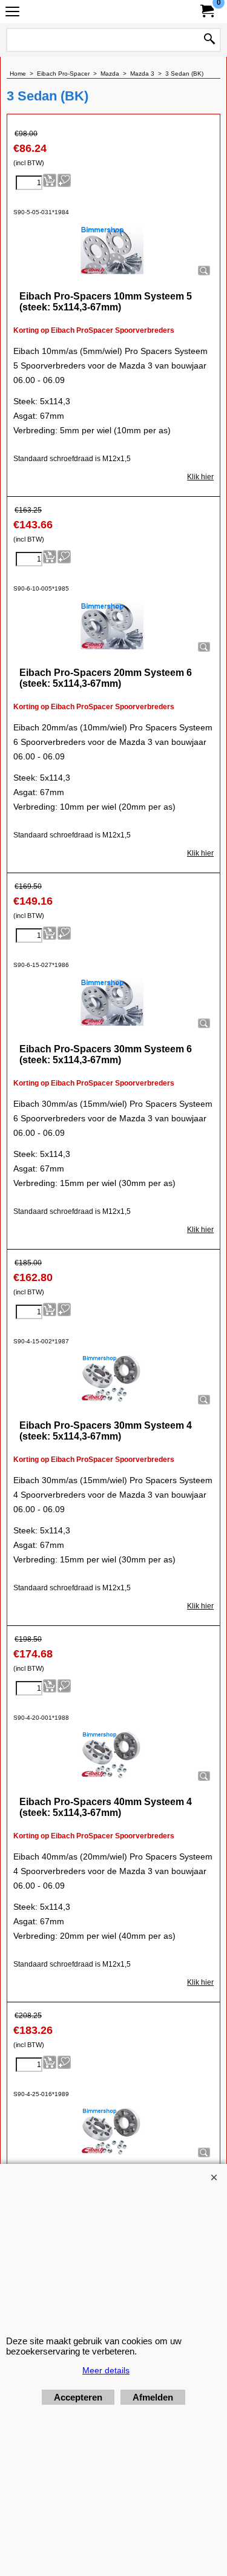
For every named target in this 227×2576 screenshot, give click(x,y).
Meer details (106, 2370)
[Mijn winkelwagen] (206, 11)
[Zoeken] (209, 40)
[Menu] (12, 13)
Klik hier (200, 477)
